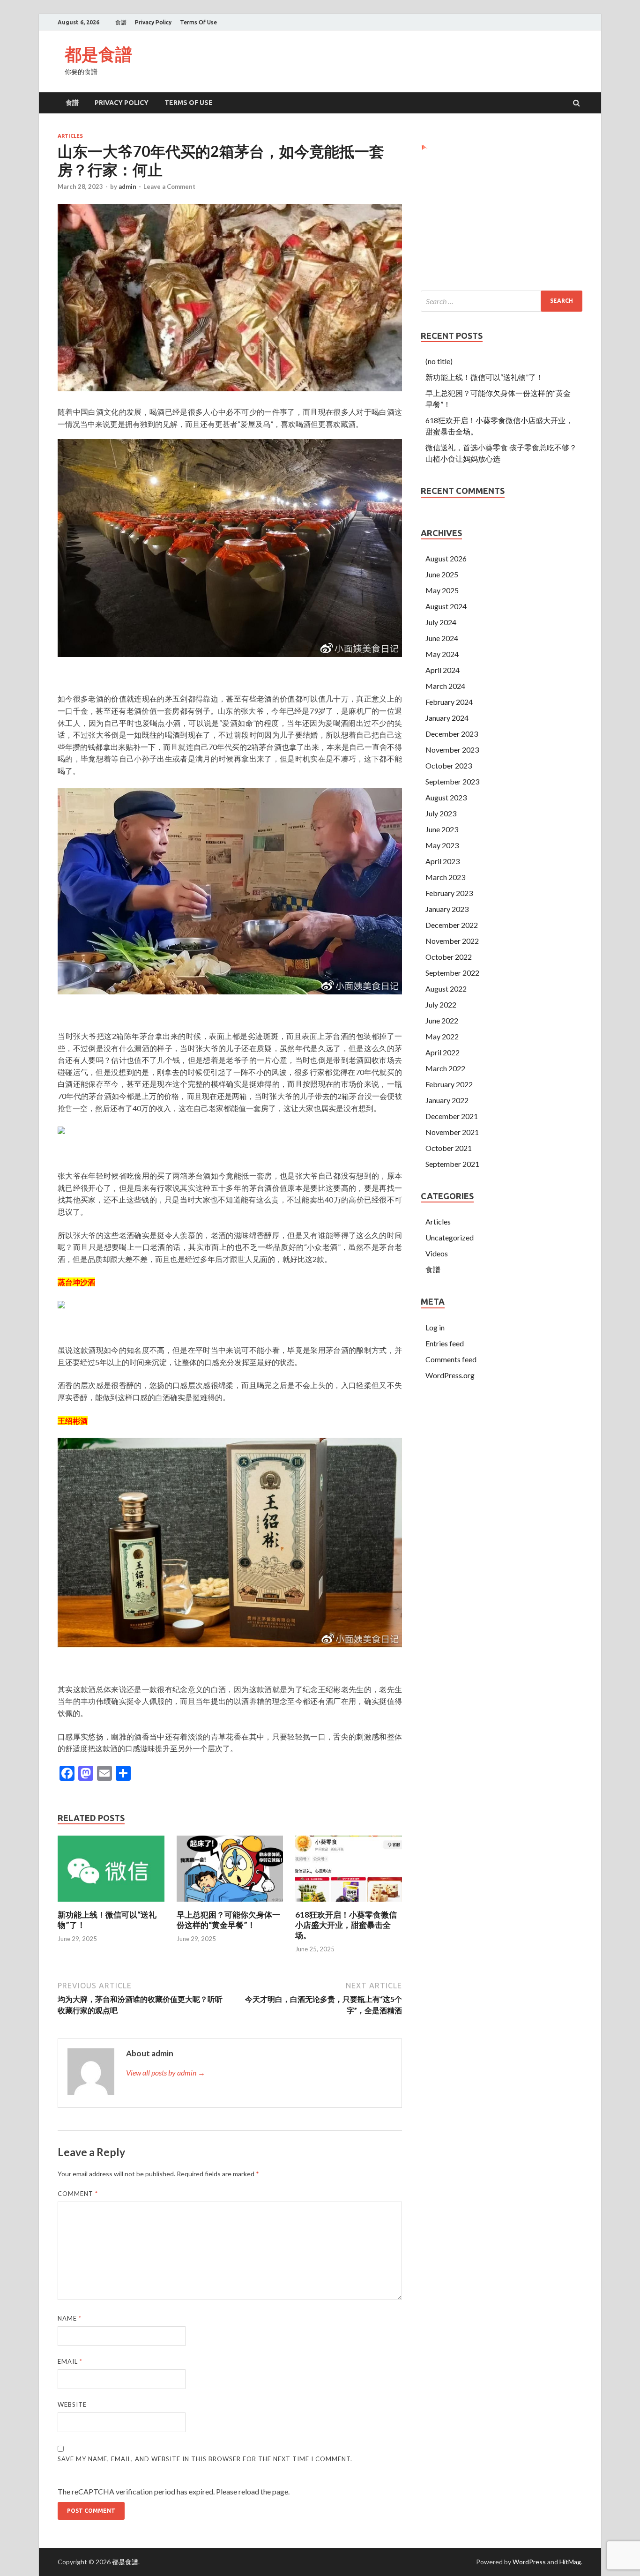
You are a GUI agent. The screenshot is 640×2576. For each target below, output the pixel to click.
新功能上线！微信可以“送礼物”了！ (484, 377)
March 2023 (445, 877)
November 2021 (452, 1132)
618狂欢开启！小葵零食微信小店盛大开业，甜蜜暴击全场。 (346, 1925)
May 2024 (442, 654)
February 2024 (449, 702)
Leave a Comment (169, 187)
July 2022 (441, 1004)
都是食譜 (98, 54)
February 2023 (449, 893)
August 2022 (446, 989)
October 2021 (449, 1148)
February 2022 (449, 1084)
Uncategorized (450, 1237)
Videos (437, 1253)
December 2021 (452, 1116)
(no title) (439, 361)
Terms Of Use (198, 22)
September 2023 (452, 781)
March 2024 (445, 686)
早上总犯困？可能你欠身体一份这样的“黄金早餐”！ (228, 1920)
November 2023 (452, 750)
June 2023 (442, 829)
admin (127, 187)
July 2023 (441, 813)
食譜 (121, 22)
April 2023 (443, 861)
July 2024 (441, 622)
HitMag (570, 2562)
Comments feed (451, 1359)
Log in (435, 1327)
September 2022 (452, 973)
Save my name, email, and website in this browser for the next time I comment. (205, 2459)
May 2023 (442, 845)
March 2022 (445, 1068)
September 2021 (452, 1164)
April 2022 (443, 1052)
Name (70, 2318)
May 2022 (442, 1036)
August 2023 (446, 797)
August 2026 (446, 558)
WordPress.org (450, 1375)
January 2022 (447, 1100)
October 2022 (449, 957)
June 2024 (442, 638)
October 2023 (449, 765)
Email (70, 2361)
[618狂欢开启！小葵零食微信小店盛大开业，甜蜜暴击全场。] (349, 1904)
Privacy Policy (153, 22)
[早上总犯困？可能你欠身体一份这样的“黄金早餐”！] (230, 1904)
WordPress (529, 2562)
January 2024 (447, 718)
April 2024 (443, 670)
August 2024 (446, 606)
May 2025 (442, 590)
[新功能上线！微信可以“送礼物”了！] (111, 1904)
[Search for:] (502, 301)
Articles (70, 136)
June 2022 (442, 1020)
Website (72, 2404)
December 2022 (452, 925)
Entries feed (445, 1343)
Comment (78, 2194)
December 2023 (452, 734)
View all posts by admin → (166, 2072)
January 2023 (447, 909)
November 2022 (452, 941)
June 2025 (442, 574)
